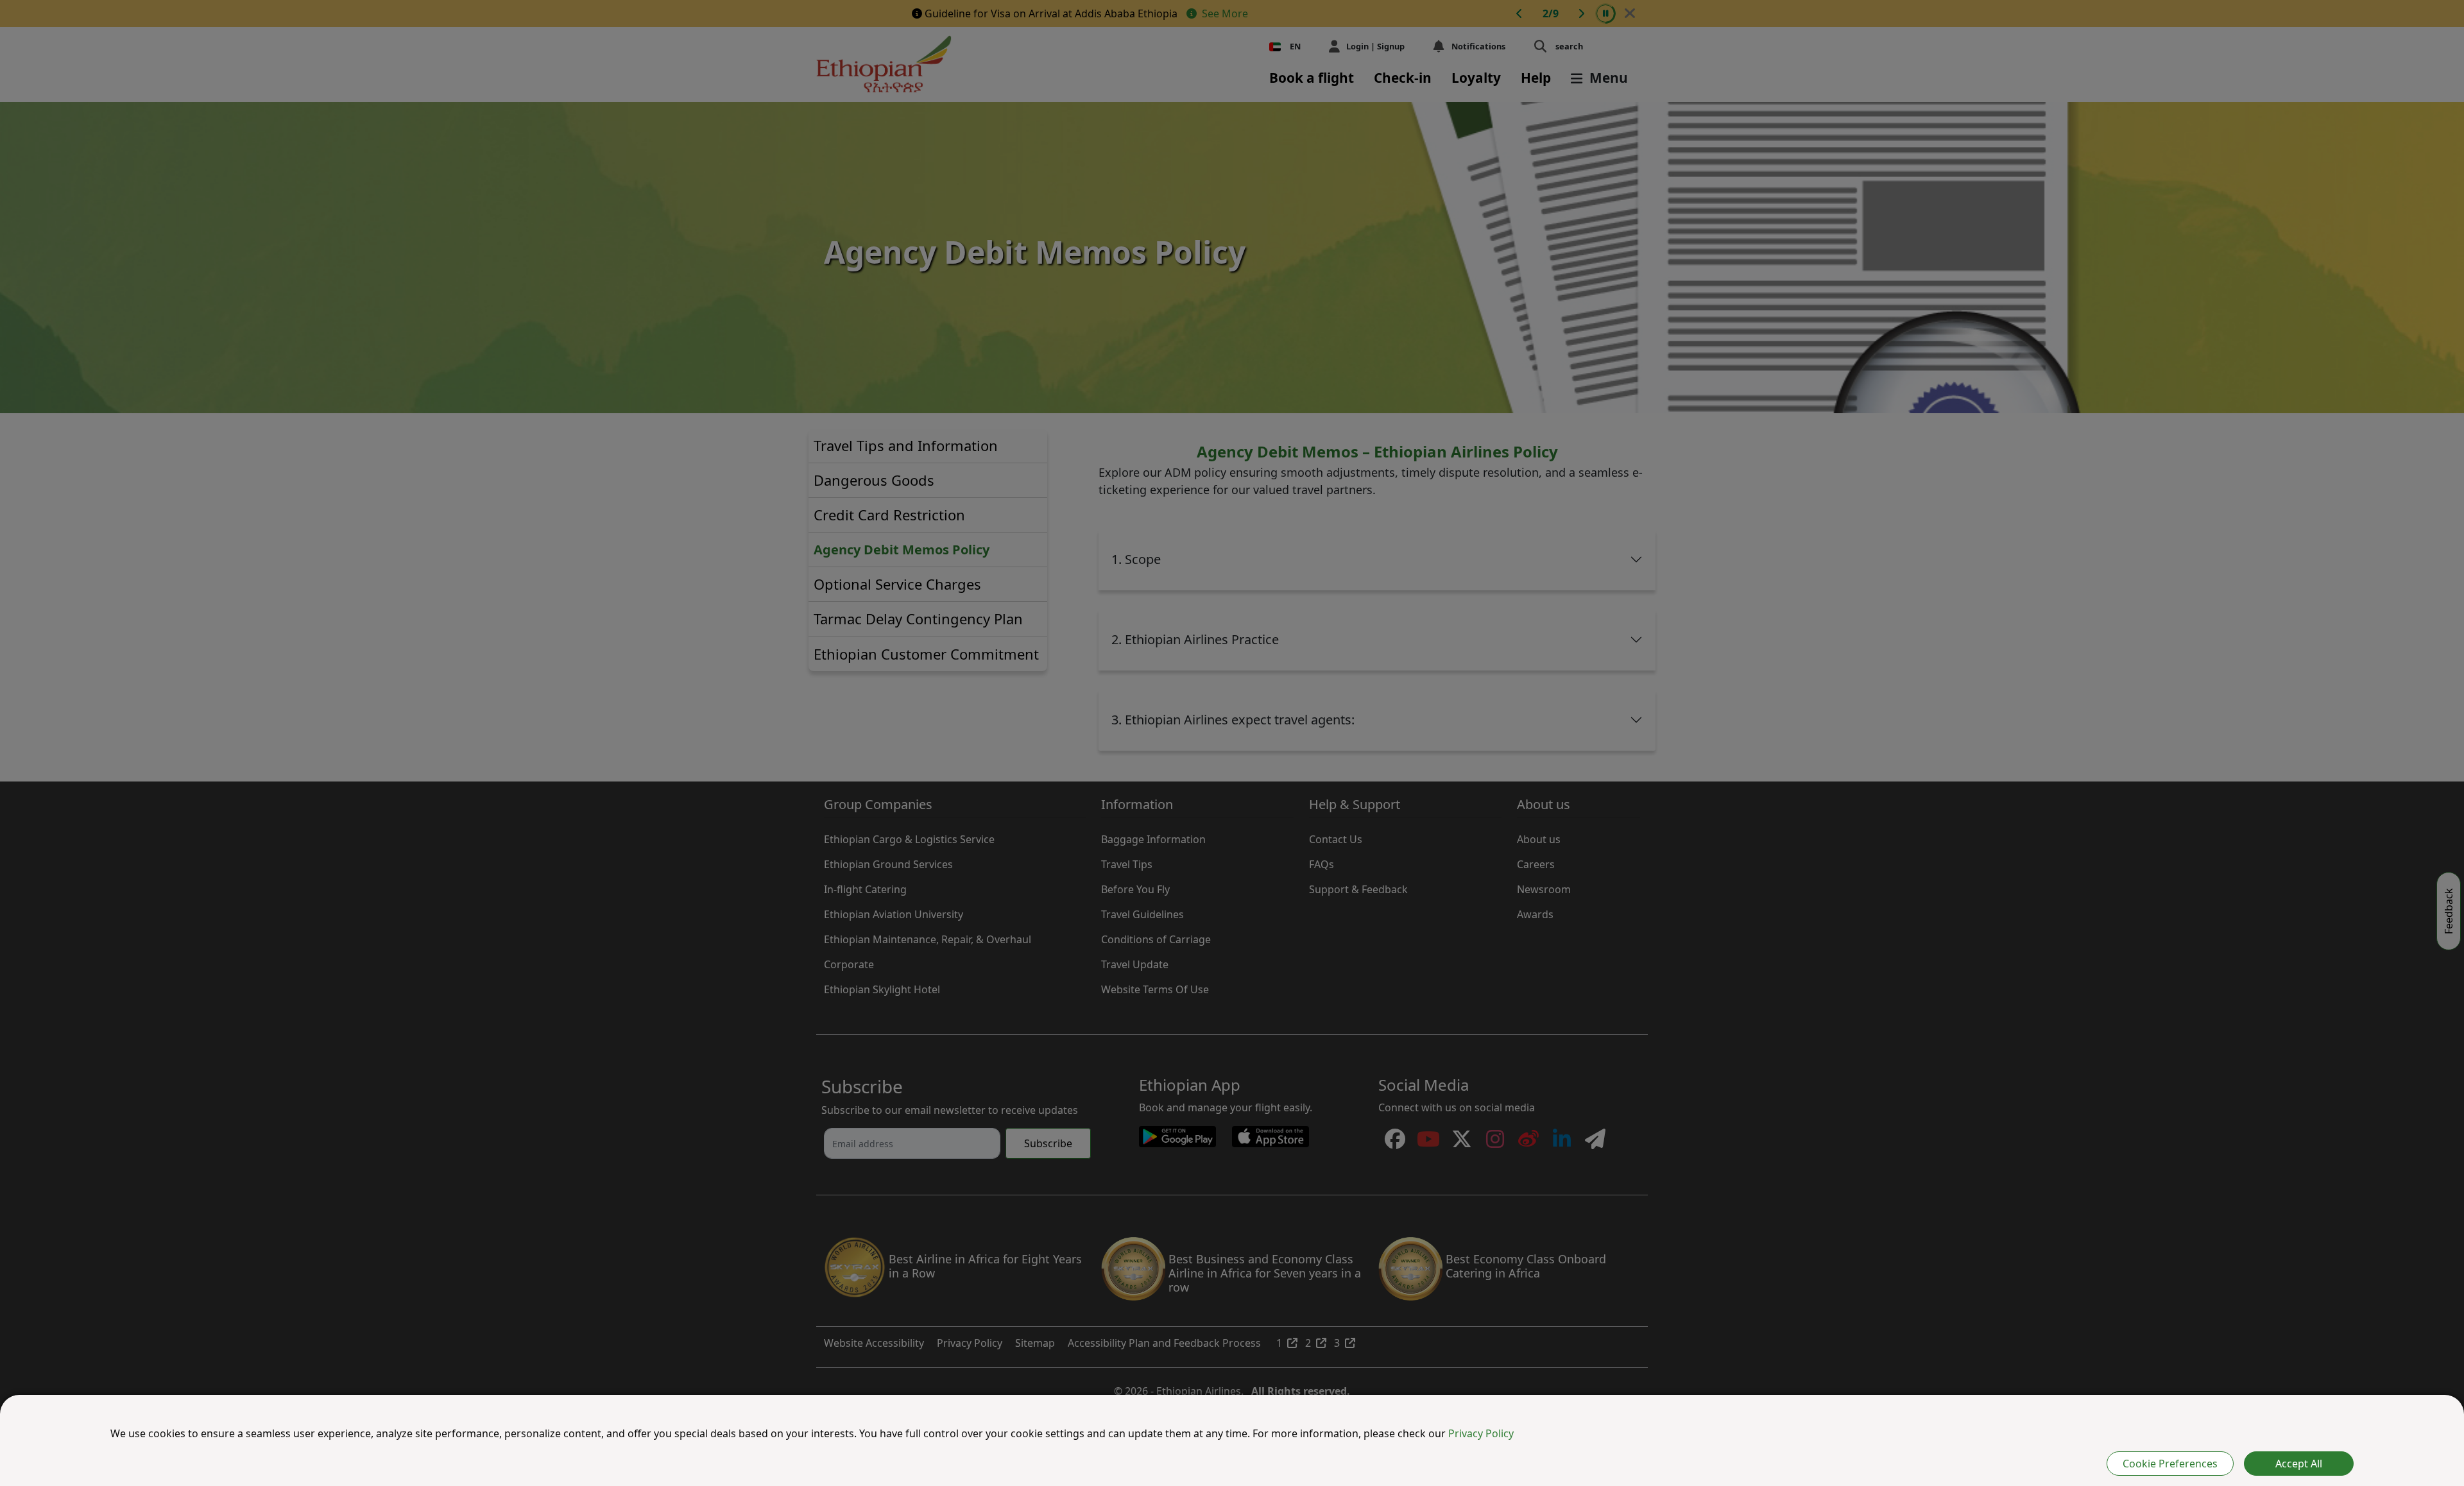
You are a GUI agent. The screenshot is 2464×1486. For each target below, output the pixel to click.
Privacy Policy (1481, 1433)
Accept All (2299, 1464)
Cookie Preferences (2170, 1464)
